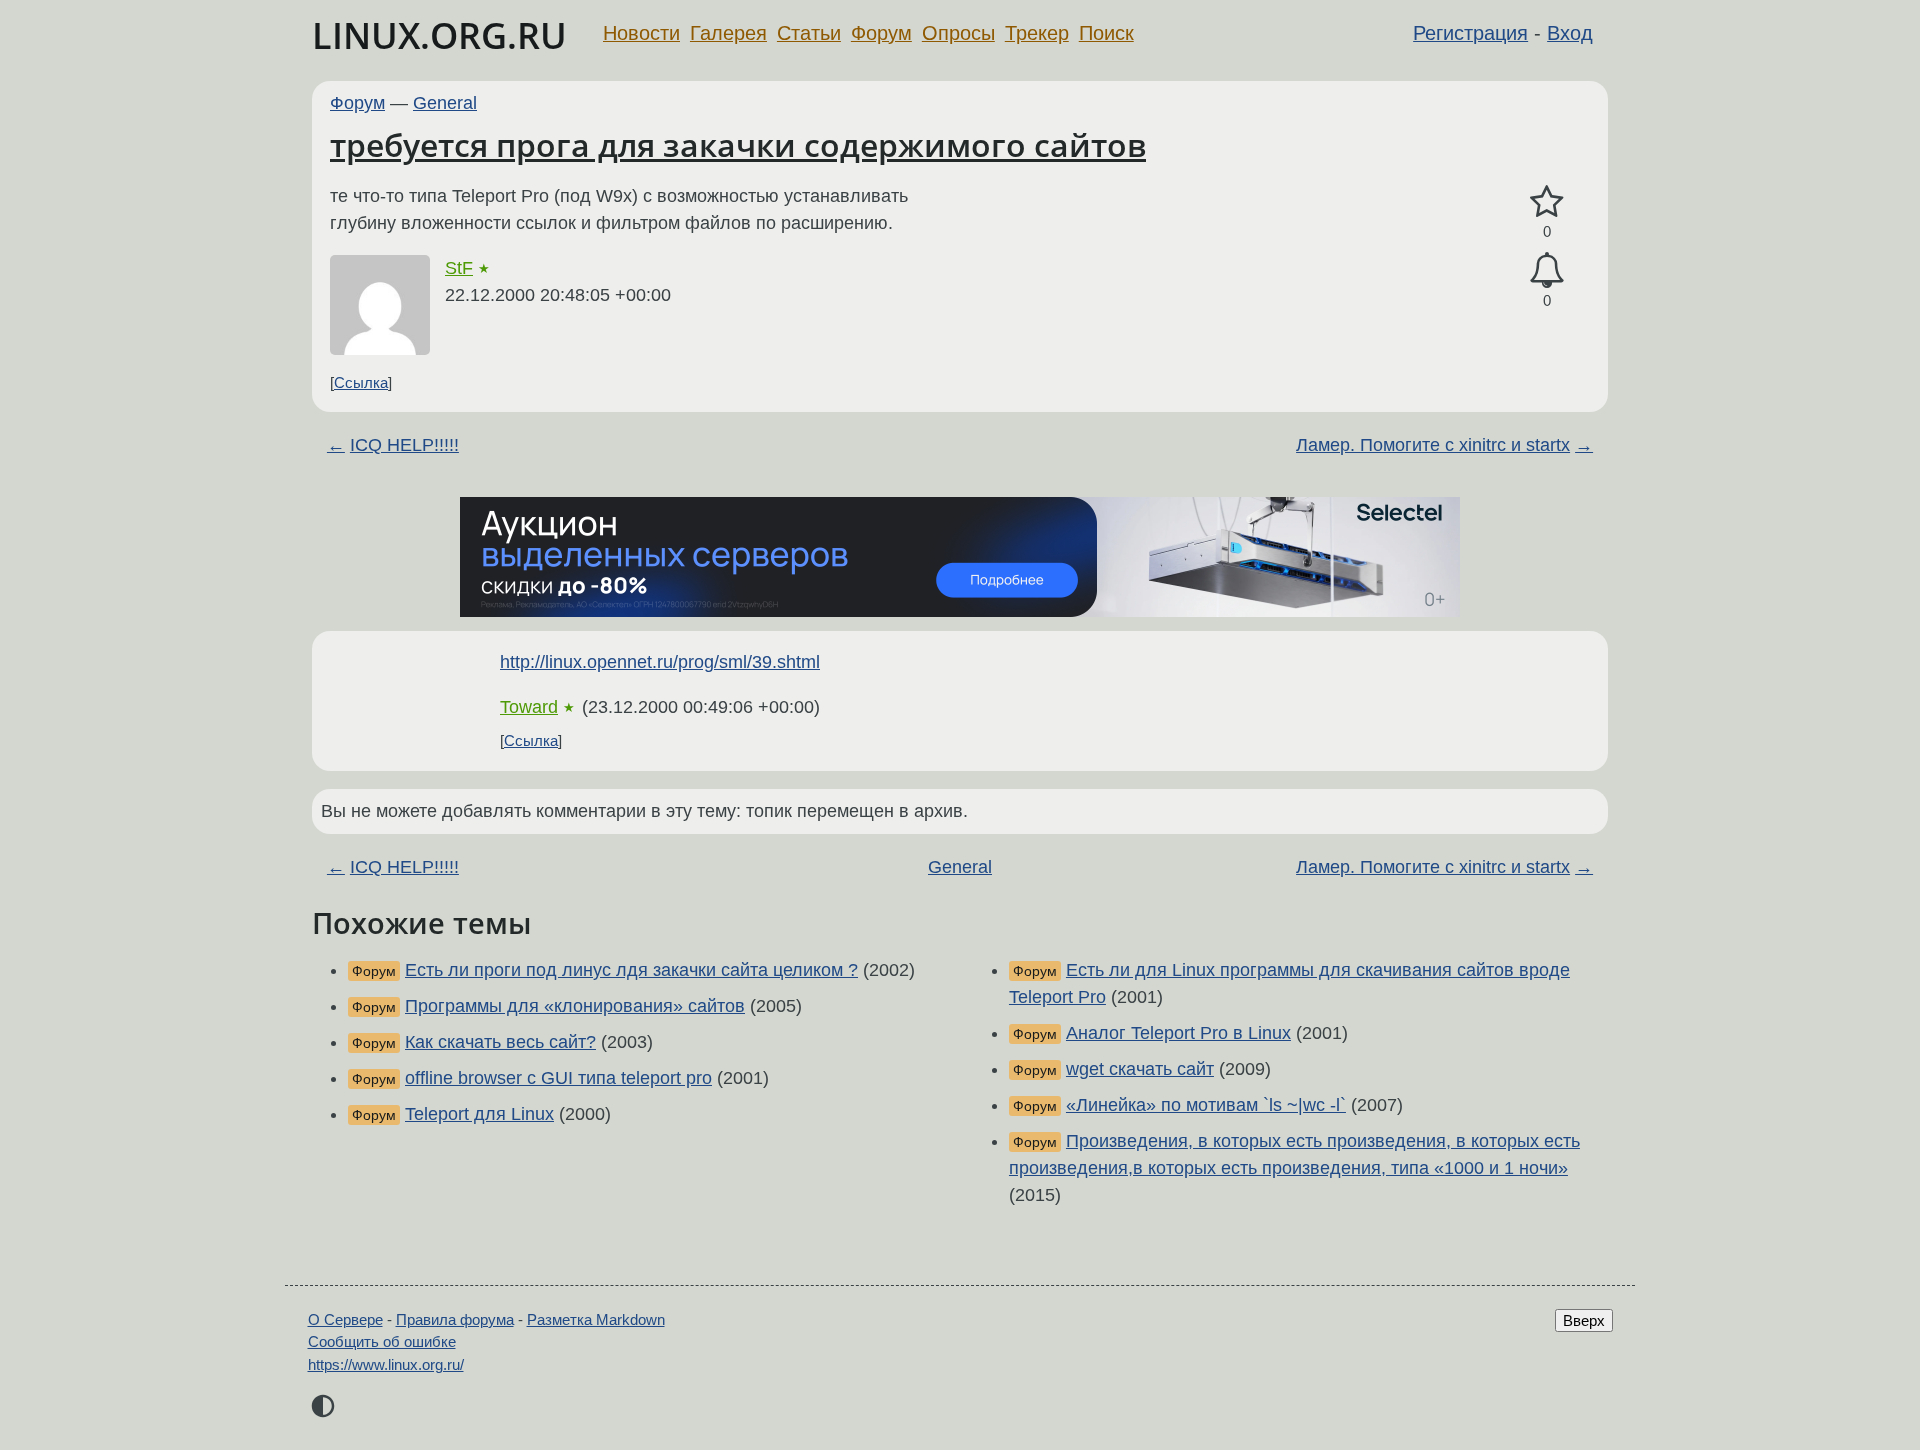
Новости (641, 33)
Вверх (1584, 1320)
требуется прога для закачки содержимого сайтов (738, 144)
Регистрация (1470, 33)
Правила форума (455, 1319)
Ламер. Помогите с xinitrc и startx (1433, 445)
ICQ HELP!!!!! (404, 445)
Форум (881, 33)
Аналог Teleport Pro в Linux (1178, 1033)
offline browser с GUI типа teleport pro (558, 1078)
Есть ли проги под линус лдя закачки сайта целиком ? (631, 970)
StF (459, 268)
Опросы (958, 33)
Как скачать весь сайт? (500, 1042)
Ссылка (361, 382)
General (445, 103)
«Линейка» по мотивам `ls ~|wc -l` (1206, 1105)
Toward (529, 707)
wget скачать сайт (1140, 1069)
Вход (1570, 33)
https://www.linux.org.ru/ (386, 1364)
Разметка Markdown (596, 1319)
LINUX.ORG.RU (439, 35)
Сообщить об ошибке (382, 1341)
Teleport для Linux (479, 1114)
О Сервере (345, 1319)
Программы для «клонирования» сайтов (575, 1006)
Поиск (1106, 33)
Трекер (1037, 33)
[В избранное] (1547, 202)
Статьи (809, 33)
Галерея (728, 33)
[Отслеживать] (1547, 270)
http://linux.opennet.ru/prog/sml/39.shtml (660, 662)
